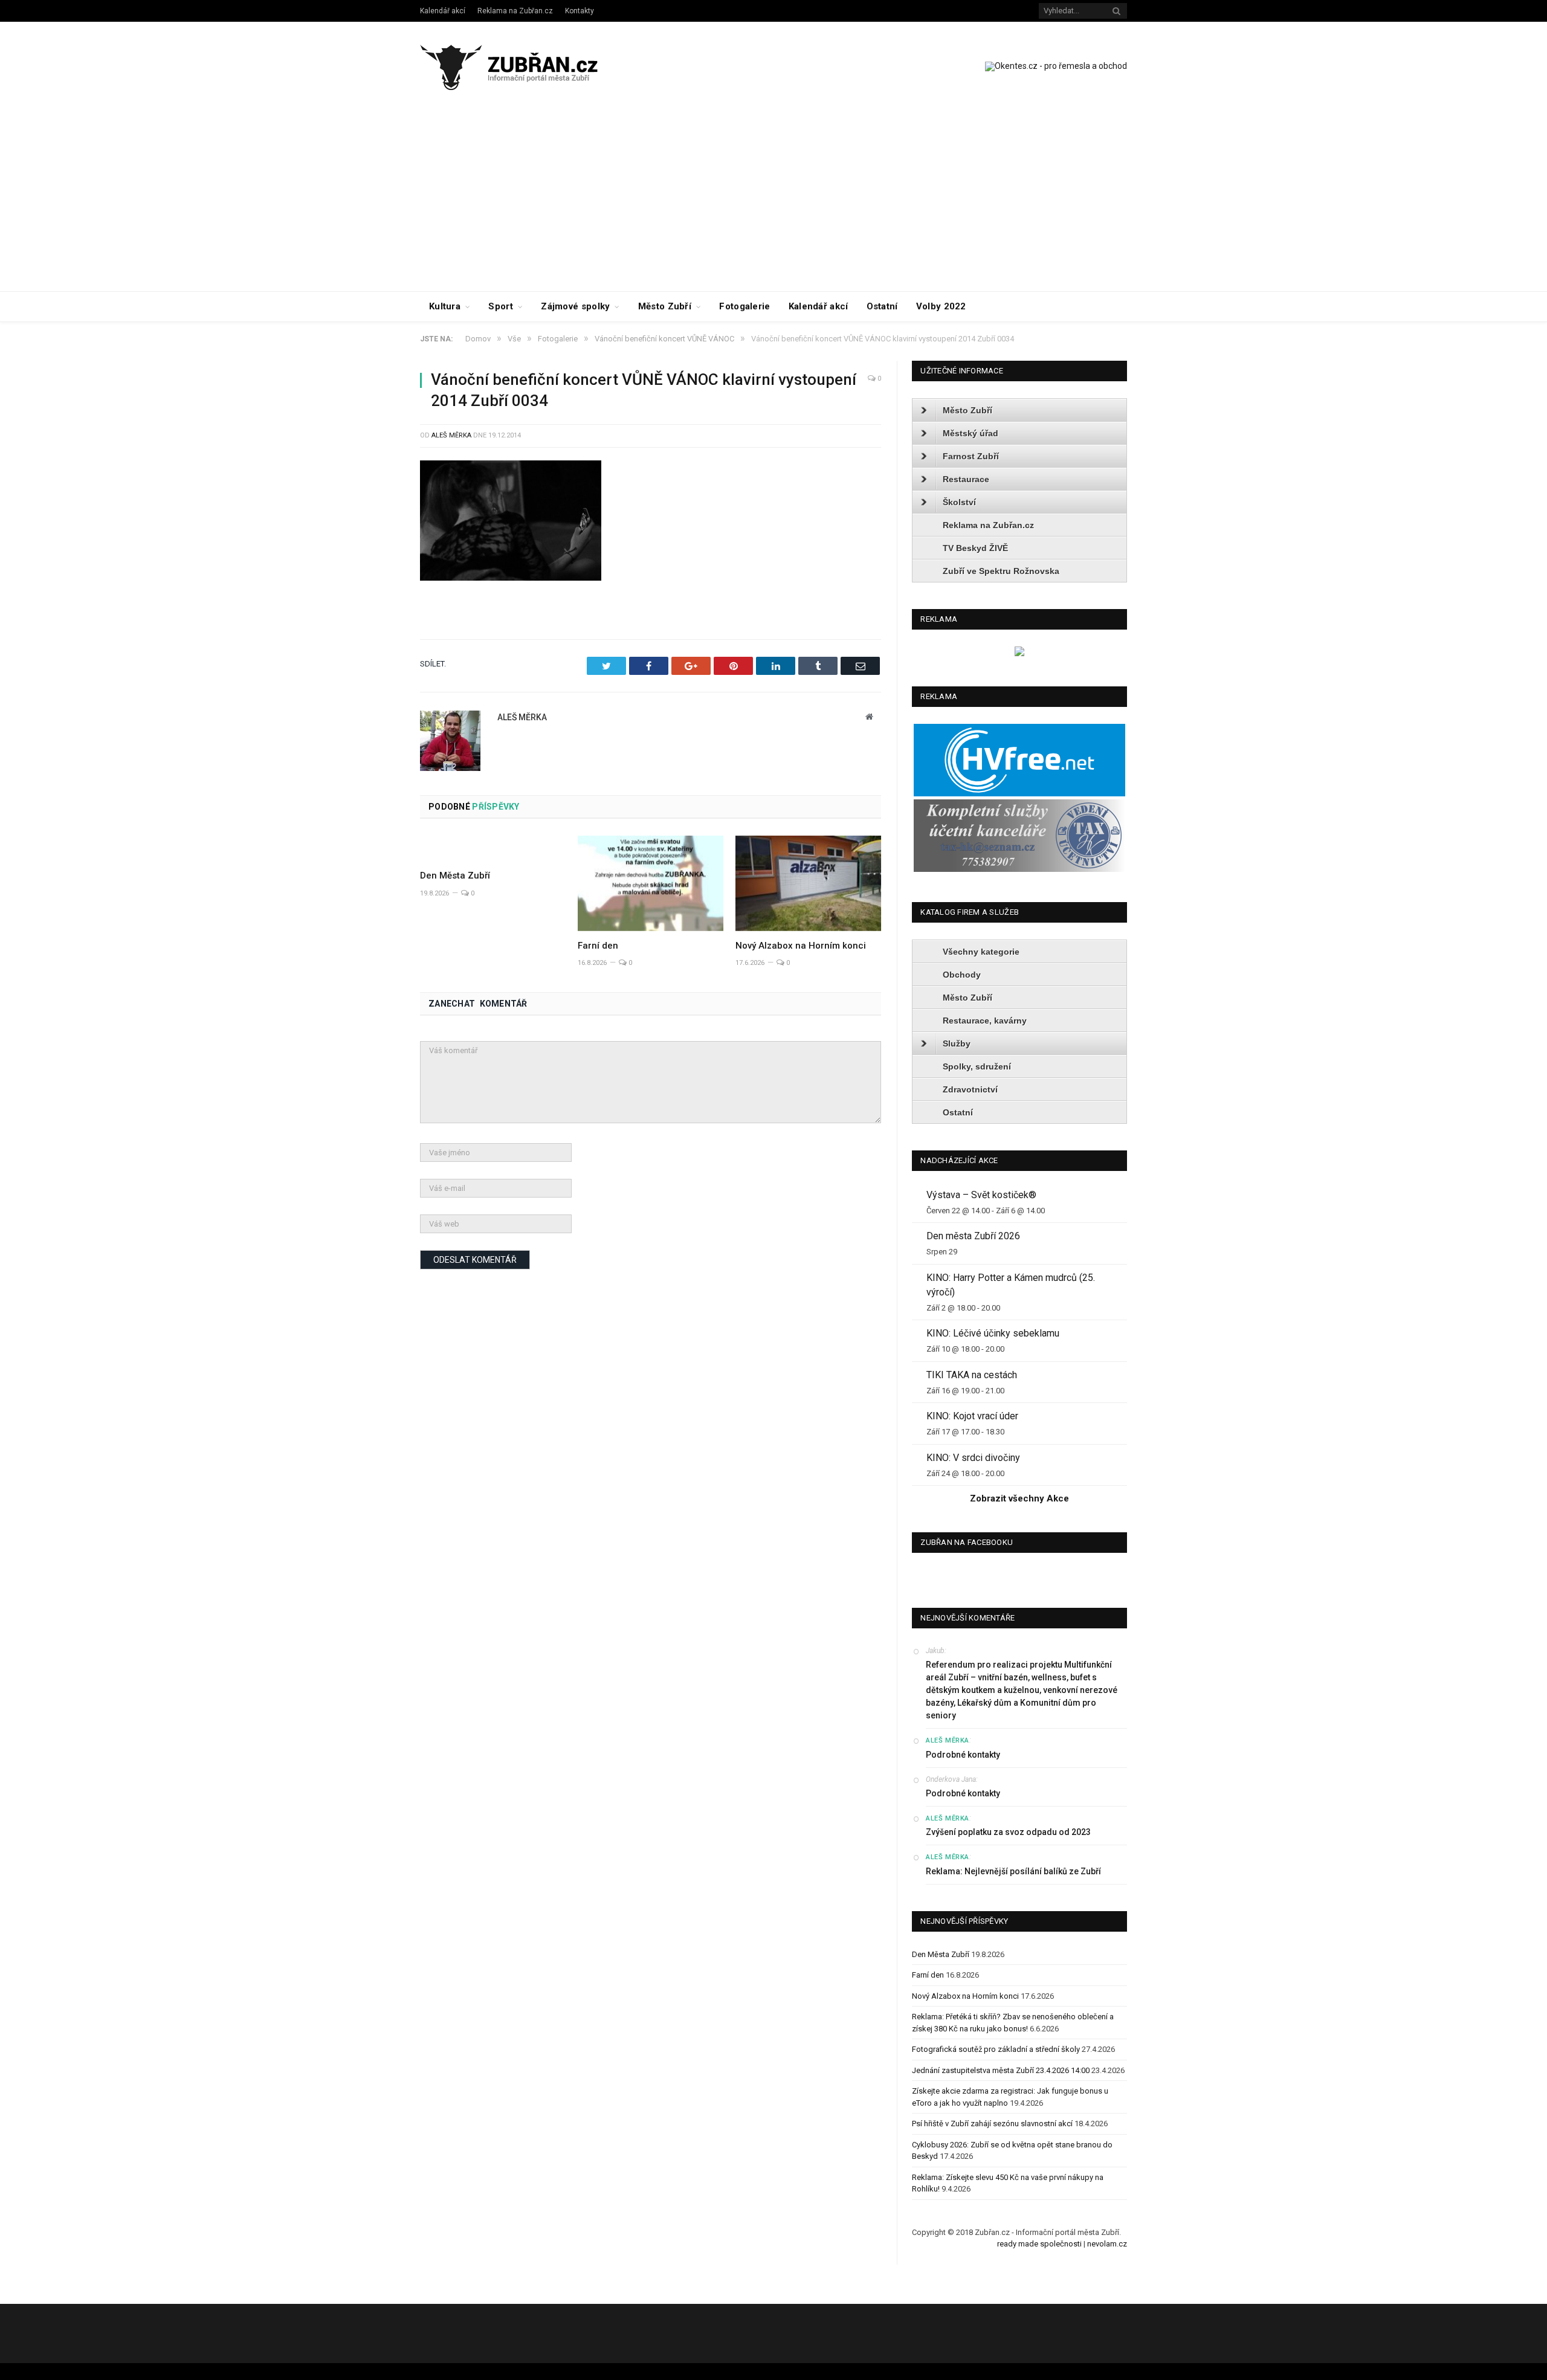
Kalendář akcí (443, 11)
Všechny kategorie (981, 952)
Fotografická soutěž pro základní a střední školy (996, 2049)
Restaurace (966, 479)
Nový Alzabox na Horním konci (801, 946)
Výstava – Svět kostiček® (981, 1195)
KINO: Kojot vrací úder (972, 1416)
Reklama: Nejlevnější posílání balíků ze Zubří (1013, 1871)
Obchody (962, 975)
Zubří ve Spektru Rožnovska (1001, 571)
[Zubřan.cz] (522, 66)
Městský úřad (971, 433)
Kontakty (580, 11)
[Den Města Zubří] (493, 848)
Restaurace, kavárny (985, 1021)
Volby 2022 (941, 306)
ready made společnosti (1039, 2244)
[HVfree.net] (1019, 794)
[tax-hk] (1019, 869)
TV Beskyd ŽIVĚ (975, 548)
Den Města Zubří (455, 876)
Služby (957, 1043)
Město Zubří (665, 306)
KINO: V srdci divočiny (973, 1458)
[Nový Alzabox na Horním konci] (808, 883)
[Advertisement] (773, 201)
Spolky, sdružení (977, 1066)
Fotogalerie (744, 306)
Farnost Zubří (971, 456)
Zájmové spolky (575, 306)
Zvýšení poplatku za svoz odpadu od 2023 (1008, 1832)
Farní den (598, 946)
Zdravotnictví (970, 1089)
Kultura (445, 306)
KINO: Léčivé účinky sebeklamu (993, 1333)
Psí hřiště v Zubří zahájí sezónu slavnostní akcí (992, 2124)
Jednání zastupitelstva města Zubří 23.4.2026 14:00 (1001, 2070)
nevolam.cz (1107, 2244)
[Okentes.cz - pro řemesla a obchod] (1019, 653)
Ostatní (882, 306)
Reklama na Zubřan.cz (515, 11)
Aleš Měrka (451, 435)
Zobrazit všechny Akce (1019, 1498)
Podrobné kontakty (963, 1755)
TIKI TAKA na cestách (972, 1375)
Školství (959, 502)
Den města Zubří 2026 (973, 1236)
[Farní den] (651, 883)
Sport (501, 306)
